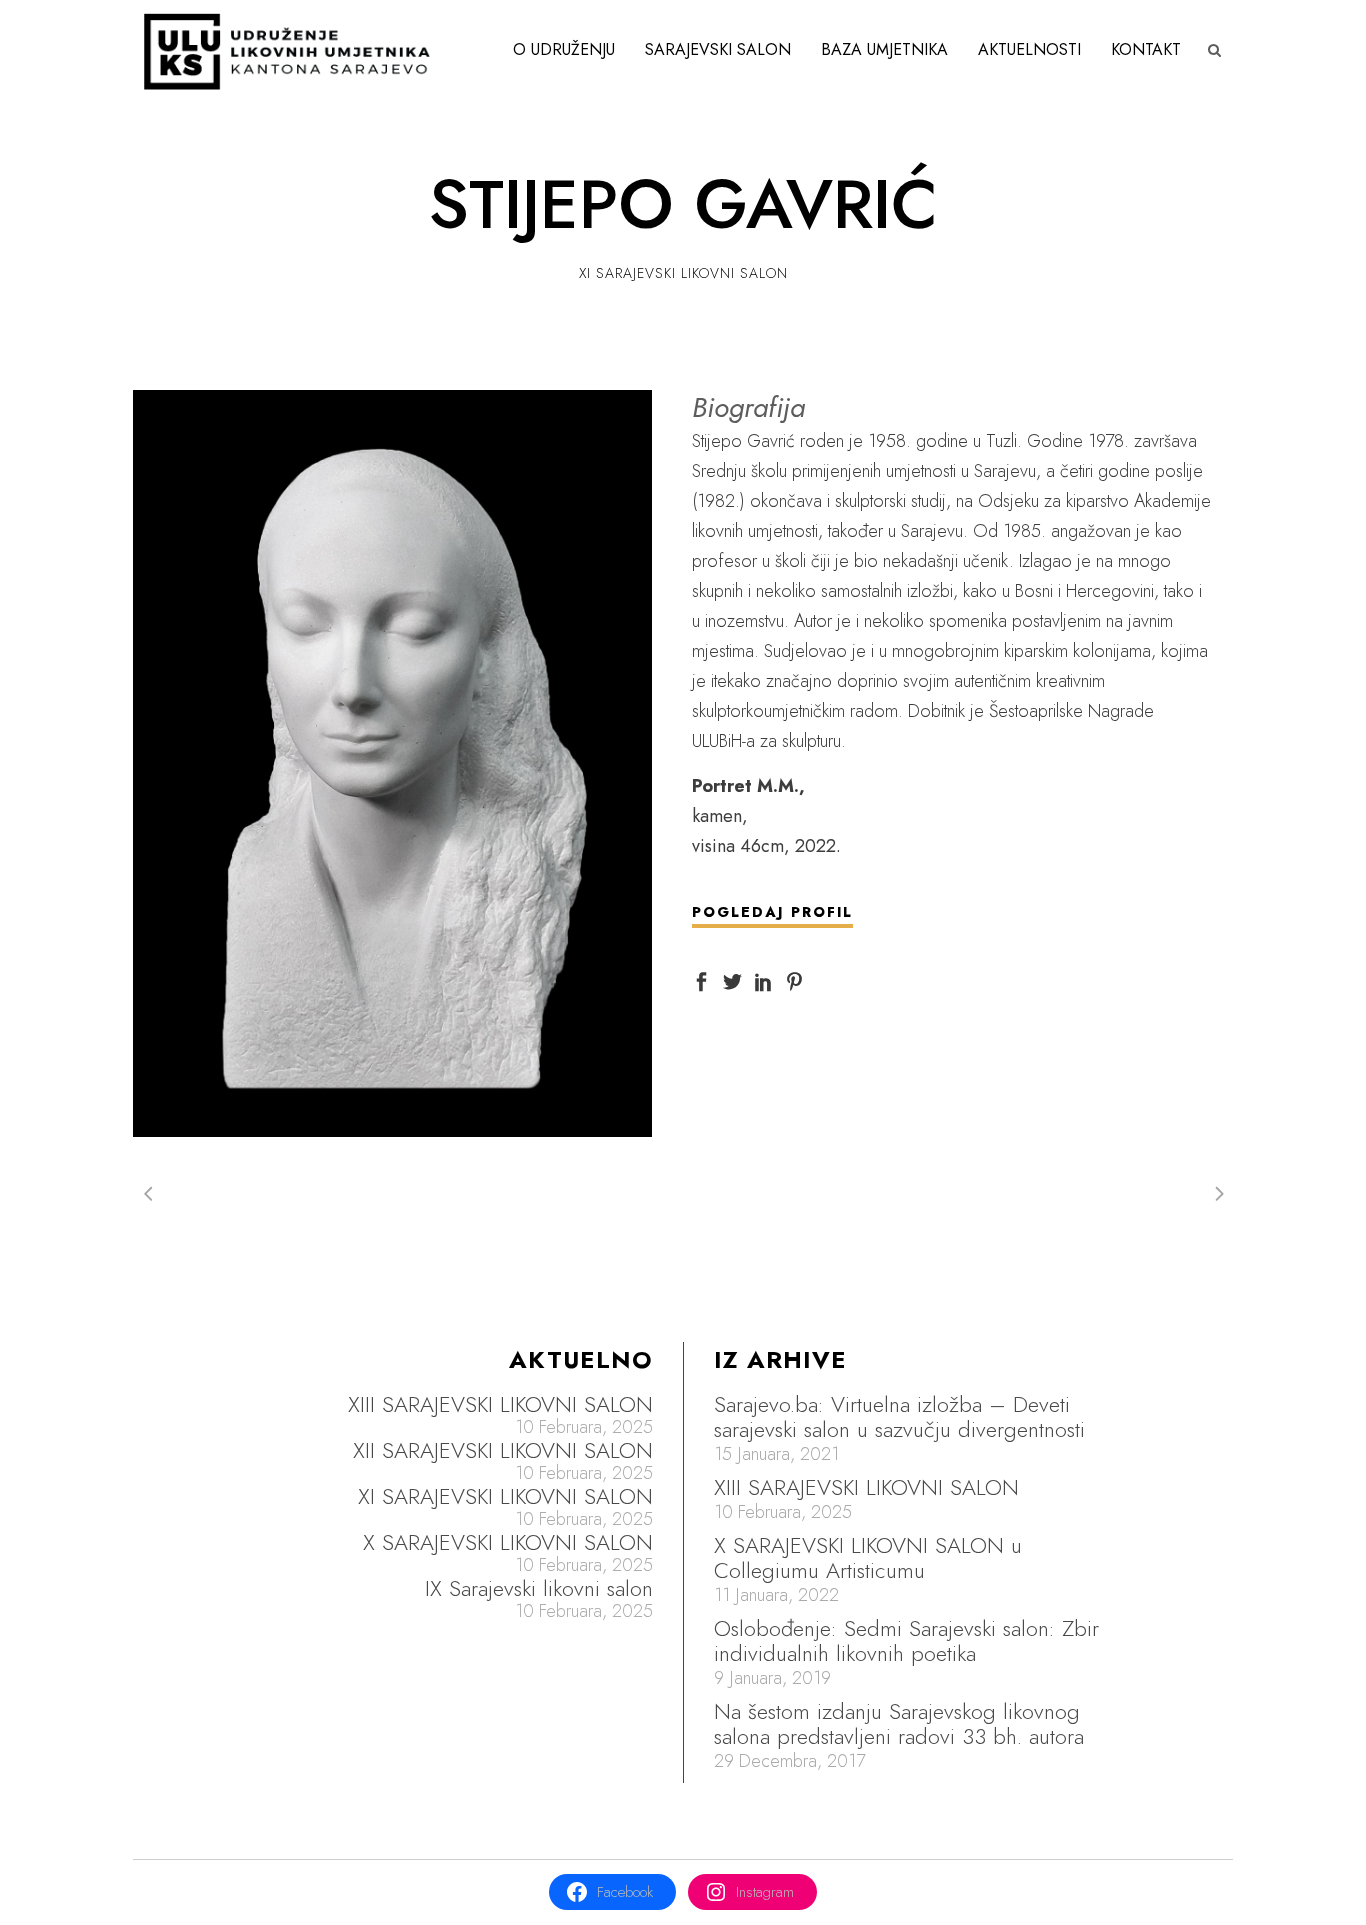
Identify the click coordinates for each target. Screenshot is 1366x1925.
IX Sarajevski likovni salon (539, 1588)
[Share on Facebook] (701, 980)
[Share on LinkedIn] (763, 980)
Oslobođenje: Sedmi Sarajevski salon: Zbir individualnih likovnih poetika (906, 1640)
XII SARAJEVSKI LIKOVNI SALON (503, 1450)
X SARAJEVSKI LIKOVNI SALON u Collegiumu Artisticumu (868, 1557)
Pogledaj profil (772, 912)
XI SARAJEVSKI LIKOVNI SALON (505, 1496)
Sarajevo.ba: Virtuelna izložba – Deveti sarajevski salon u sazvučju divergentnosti (899, 1416)
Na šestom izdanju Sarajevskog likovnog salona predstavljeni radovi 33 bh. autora (899, 1723)
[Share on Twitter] (732, 980)
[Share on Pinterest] (794, 980)
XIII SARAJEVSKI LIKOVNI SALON (500, 1404)
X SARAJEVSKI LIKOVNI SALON (508, 1542)
